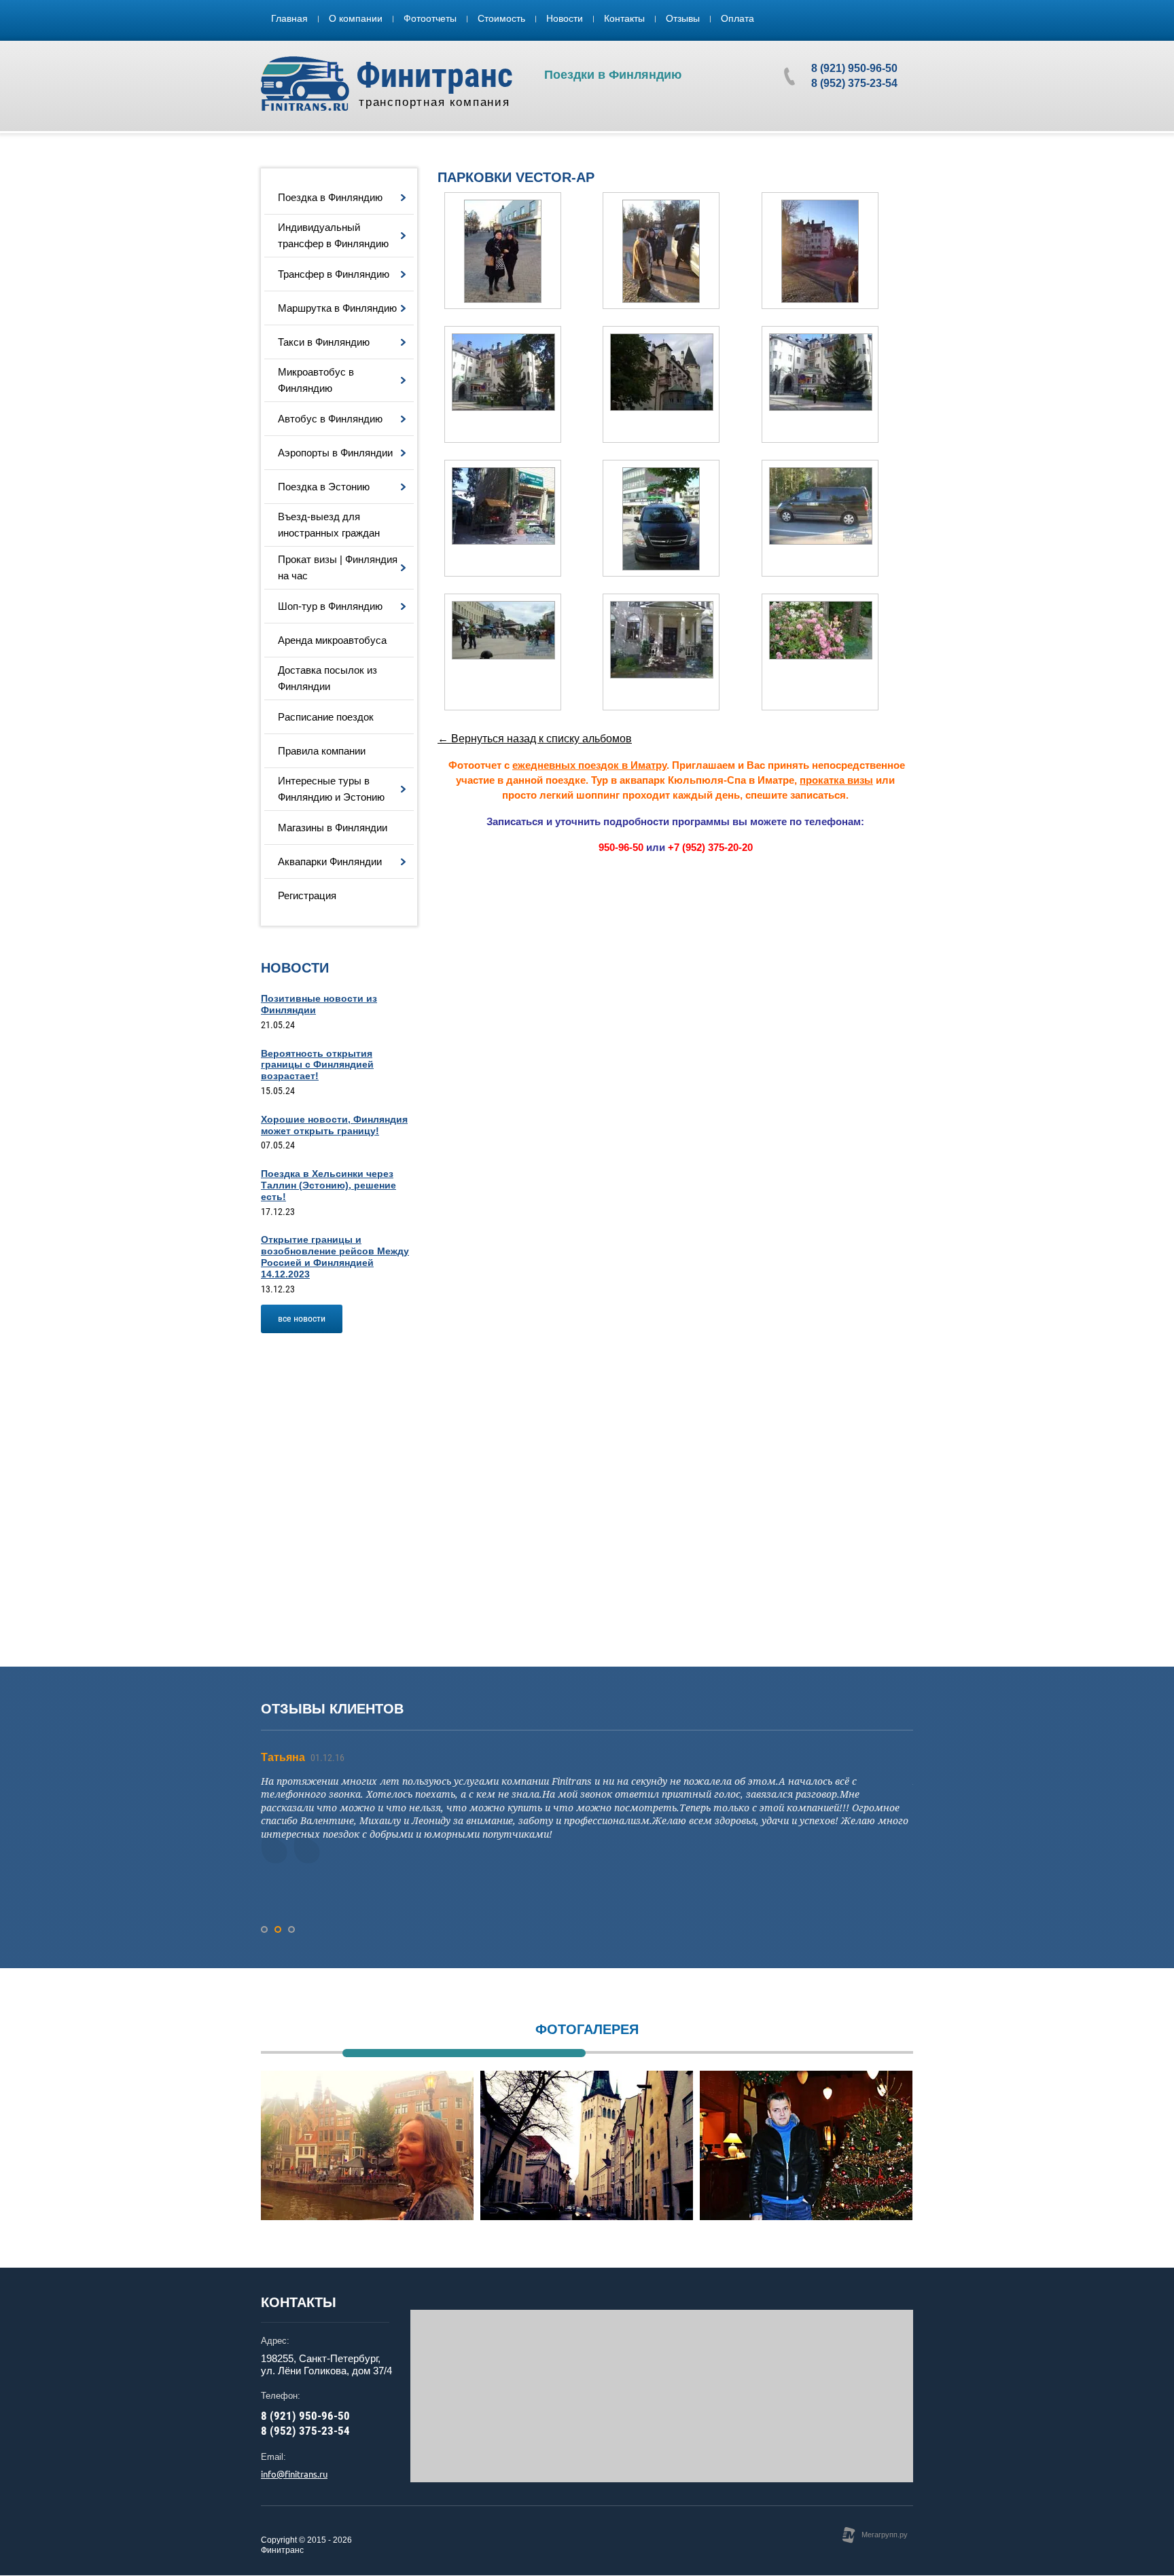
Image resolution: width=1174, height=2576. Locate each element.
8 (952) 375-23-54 (854, 83)
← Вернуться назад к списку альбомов (535, 739)
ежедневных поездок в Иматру (589, 765)
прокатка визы (836, 780)
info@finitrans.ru (294, 2474)
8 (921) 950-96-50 (854, 68)
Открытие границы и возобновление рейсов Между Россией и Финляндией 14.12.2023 (335, 1256)
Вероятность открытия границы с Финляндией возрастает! (317, 1065)
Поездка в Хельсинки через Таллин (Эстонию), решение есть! (328, 1185)
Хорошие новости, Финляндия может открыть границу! (334, 1125)
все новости (302, 1318)
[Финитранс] (305, 84)
